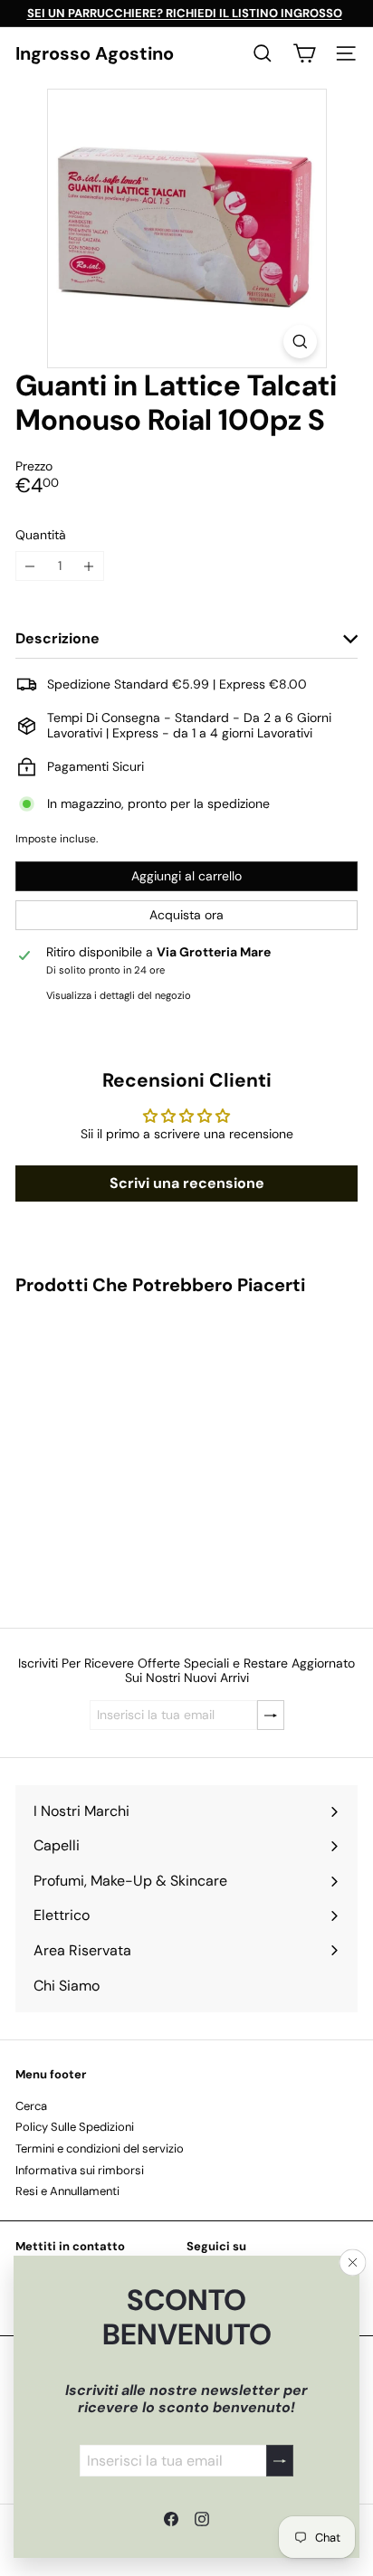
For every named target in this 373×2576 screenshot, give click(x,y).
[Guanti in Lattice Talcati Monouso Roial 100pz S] (129, 1450)
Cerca (31, 2106)
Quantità (41, 535)
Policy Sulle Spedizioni (75, 2127)
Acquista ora (186, 915)
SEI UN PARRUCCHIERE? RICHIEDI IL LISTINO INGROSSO (185, 13)
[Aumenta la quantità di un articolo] (89, 566)
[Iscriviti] (280, 2461)
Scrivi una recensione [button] (187, 1183)
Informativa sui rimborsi (80, 2170)
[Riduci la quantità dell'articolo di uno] (30, 566)
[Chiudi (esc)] (353, 2263)
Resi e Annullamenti (67, 2191)
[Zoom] (300, 342)
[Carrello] (304, 53)
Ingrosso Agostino (95, 53)
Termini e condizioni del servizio (100, 2148)
